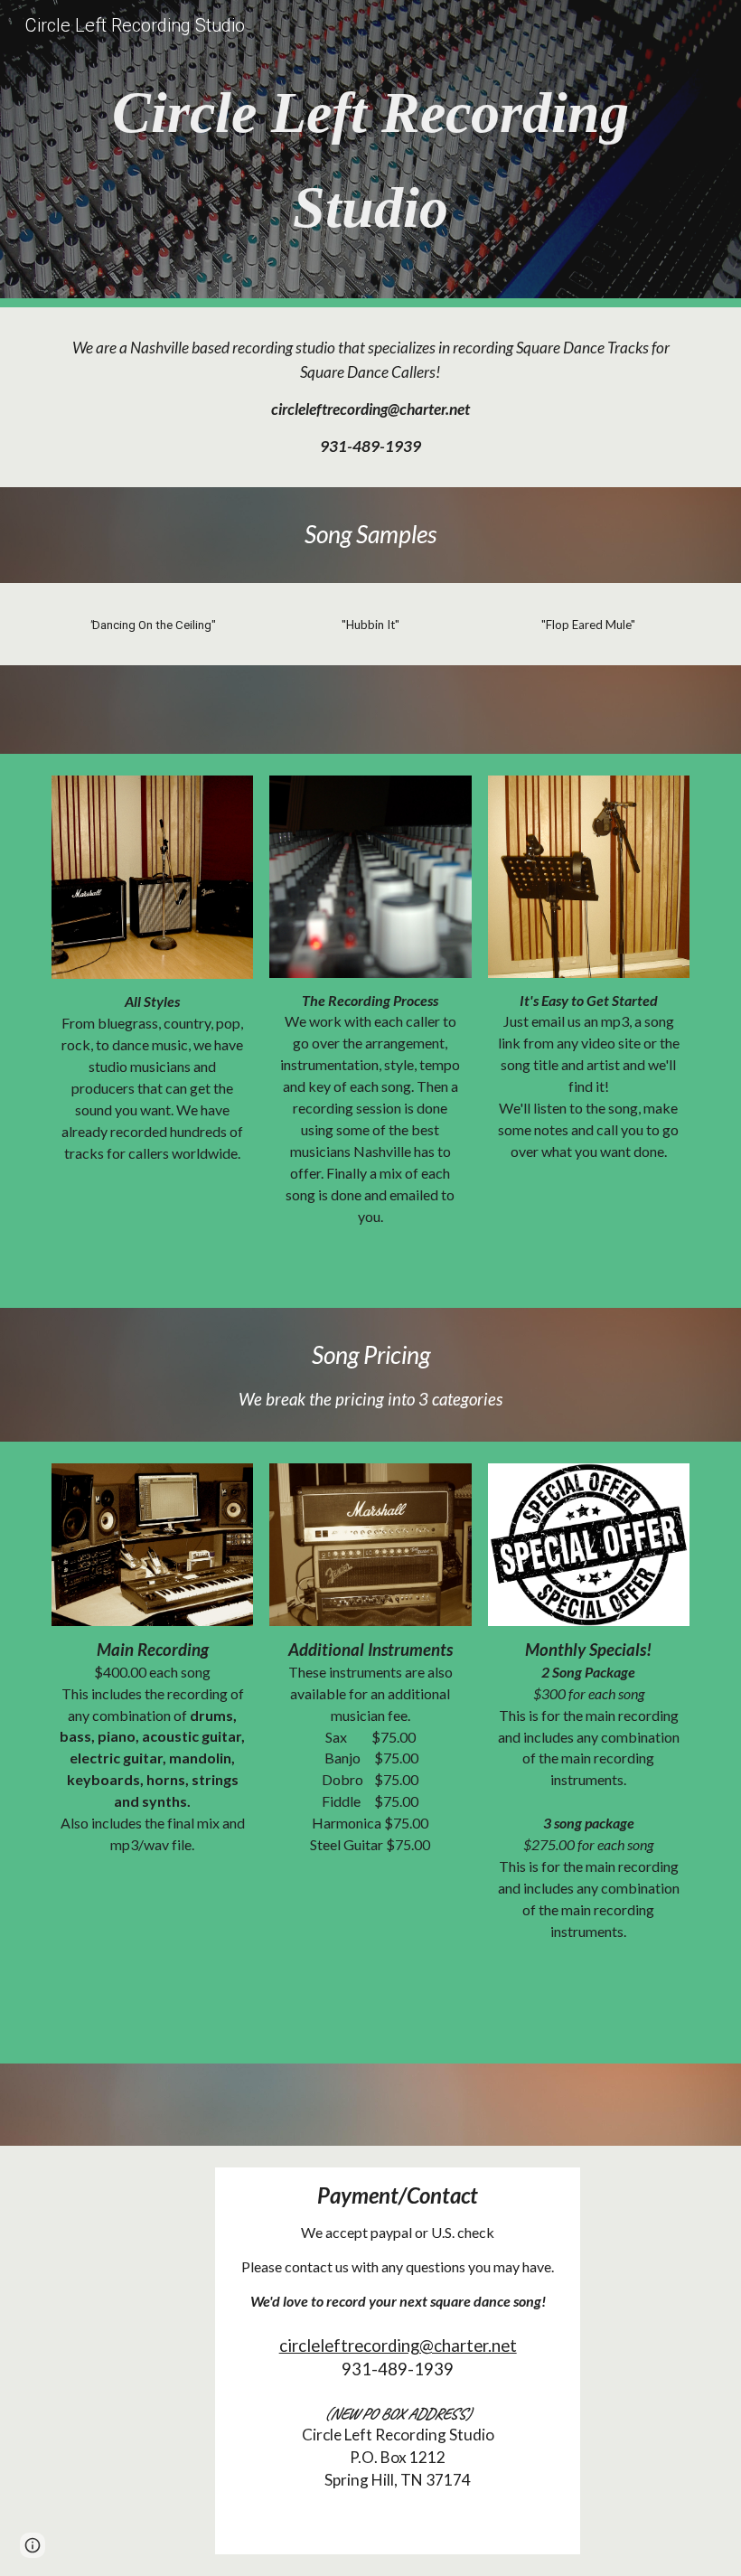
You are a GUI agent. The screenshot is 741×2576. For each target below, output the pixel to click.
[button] (33, 2545)
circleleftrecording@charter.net (398, 2346)
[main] (370, 154)
